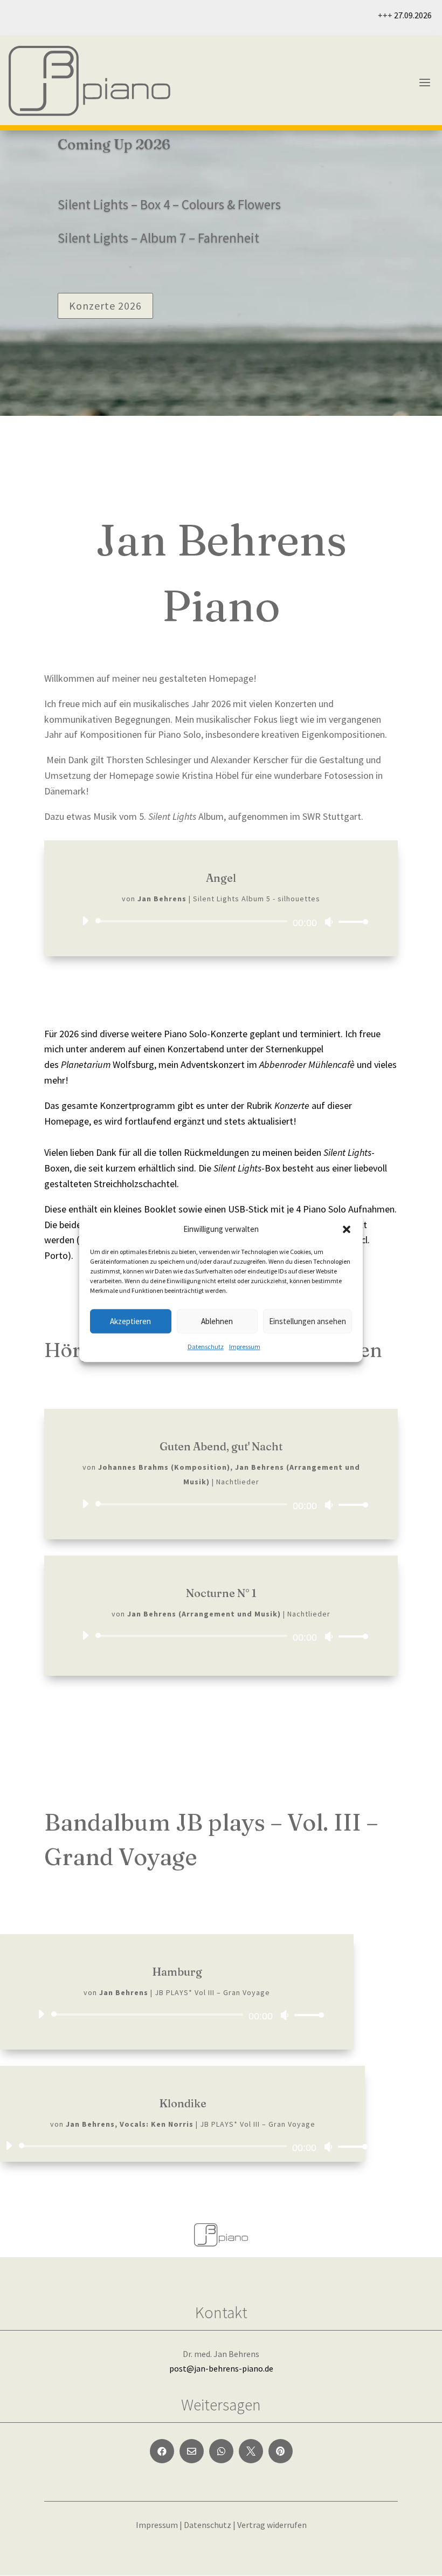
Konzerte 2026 (105, 306)
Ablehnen (217, 1321)
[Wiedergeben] (85, 921)
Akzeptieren (130, 1321)
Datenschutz (206, 1347)
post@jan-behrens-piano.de (221, 2368)
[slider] (350, 922)
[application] (221, 921)
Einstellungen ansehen (308, 1321)
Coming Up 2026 (114, 145)
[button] (347, 1229)
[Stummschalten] (329, 922)
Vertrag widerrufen (272, 2525)
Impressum (245, 1347)
